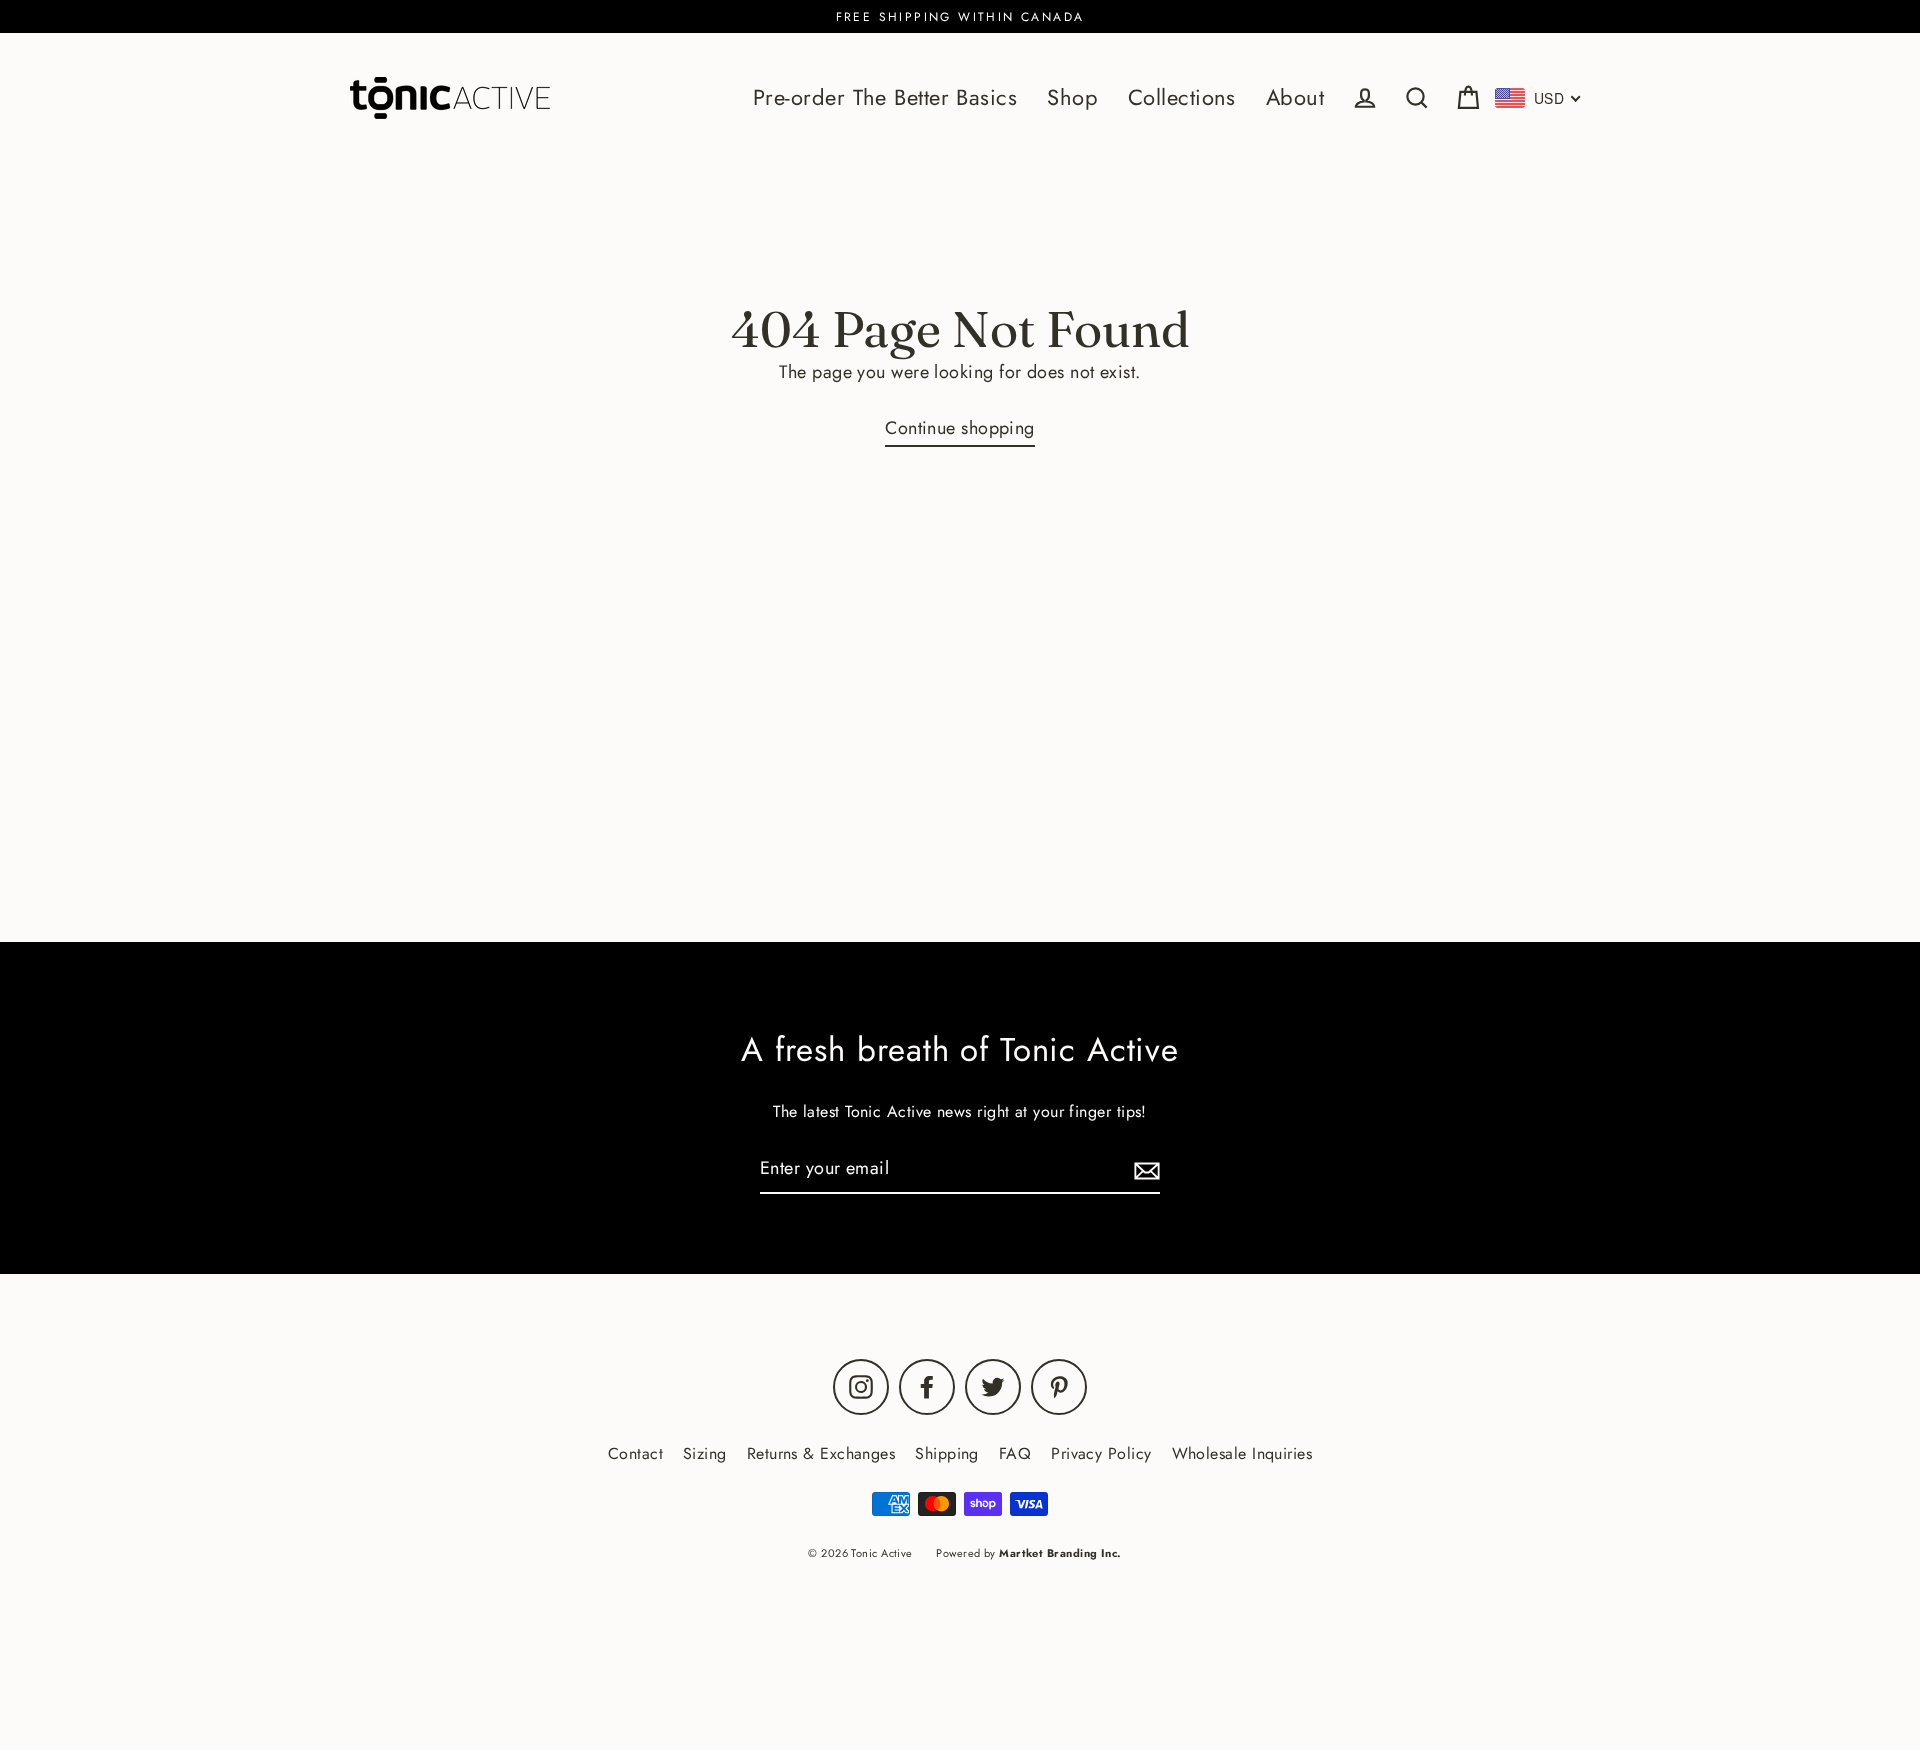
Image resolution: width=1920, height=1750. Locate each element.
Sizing (705, 1453)
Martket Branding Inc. (1060, 1553)
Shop (1072, 97)
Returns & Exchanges (821, 1453)
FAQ (1015, 1453)
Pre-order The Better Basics (885, 97)
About (1295, 97)
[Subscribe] (1144, 1169)
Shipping (947, 1453)
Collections (1182, 97)
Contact (635, 1453)
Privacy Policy (1101, 1453)
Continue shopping (960, 428)
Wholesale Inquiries (1242, 1453)
